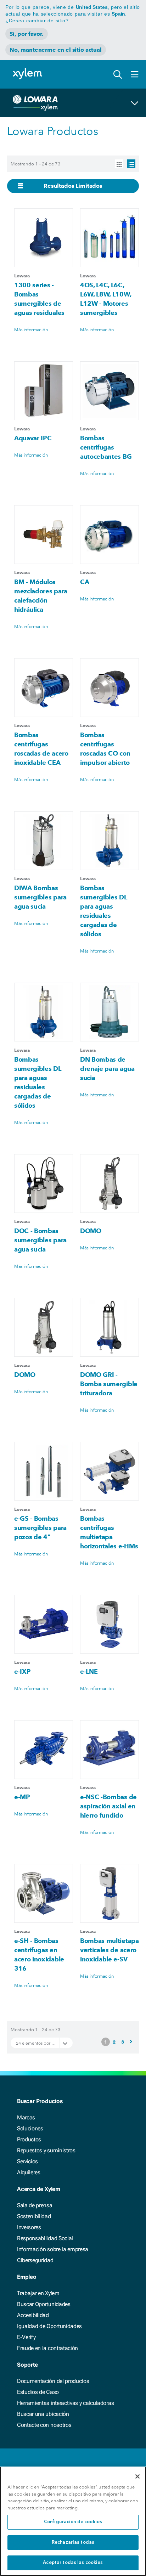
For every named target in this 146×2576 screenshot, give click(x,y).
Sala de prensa (35, 2205)
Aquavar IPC (33, 438)
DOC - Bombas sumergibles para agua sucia (40, 1240)
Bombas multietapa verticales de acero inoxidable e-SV (109, 1950)
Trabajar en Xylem (38, 2293)
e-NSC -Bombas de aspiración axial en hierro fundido (108, 1806)
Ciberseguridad (35, 2260)
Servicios (27, 2161)
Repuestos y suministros (46, 2150)
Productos (29, 2139)
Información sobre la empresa (53, 2249)
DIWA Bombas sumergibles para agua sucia (40, 897)
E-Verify (26, 2337)
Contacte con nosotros (44, 2425)
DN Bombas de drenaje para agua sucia (107, 1069)
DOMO (91, 1231)
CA (85, 582)
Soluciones (30, 2128)
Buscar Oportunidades (44, 2304)
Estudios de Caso (38, 2392)
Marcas (26, 2117)
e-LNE (89, 1671)
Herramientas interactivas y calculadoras (65, 2403)
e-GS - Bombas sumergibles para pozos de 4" (40, 1528)
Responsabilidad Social (45, 2238)
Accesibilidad (33, 2315)
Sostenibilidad (34, 2216)
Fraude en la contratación (47, 2348)
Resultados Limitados (73, 186)
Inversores (29, 2227)
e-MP (22, 1797)
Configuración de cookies (73, 2522)
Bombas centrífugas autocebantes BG (106, 447)
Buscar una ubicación (43, 2414)
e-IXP (22, 1671)
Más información (31, 329)
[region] (73, 2521)
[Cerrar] (137, 2476)
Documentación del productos (53, 2381)
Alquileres (29, 2172)
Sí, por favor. (27, 34)
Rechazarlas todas (73, 2543)
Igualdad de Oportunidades (49, 2326)
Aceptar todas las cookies (73, 2563)
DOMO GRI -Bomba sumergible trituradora (109, 1384)
